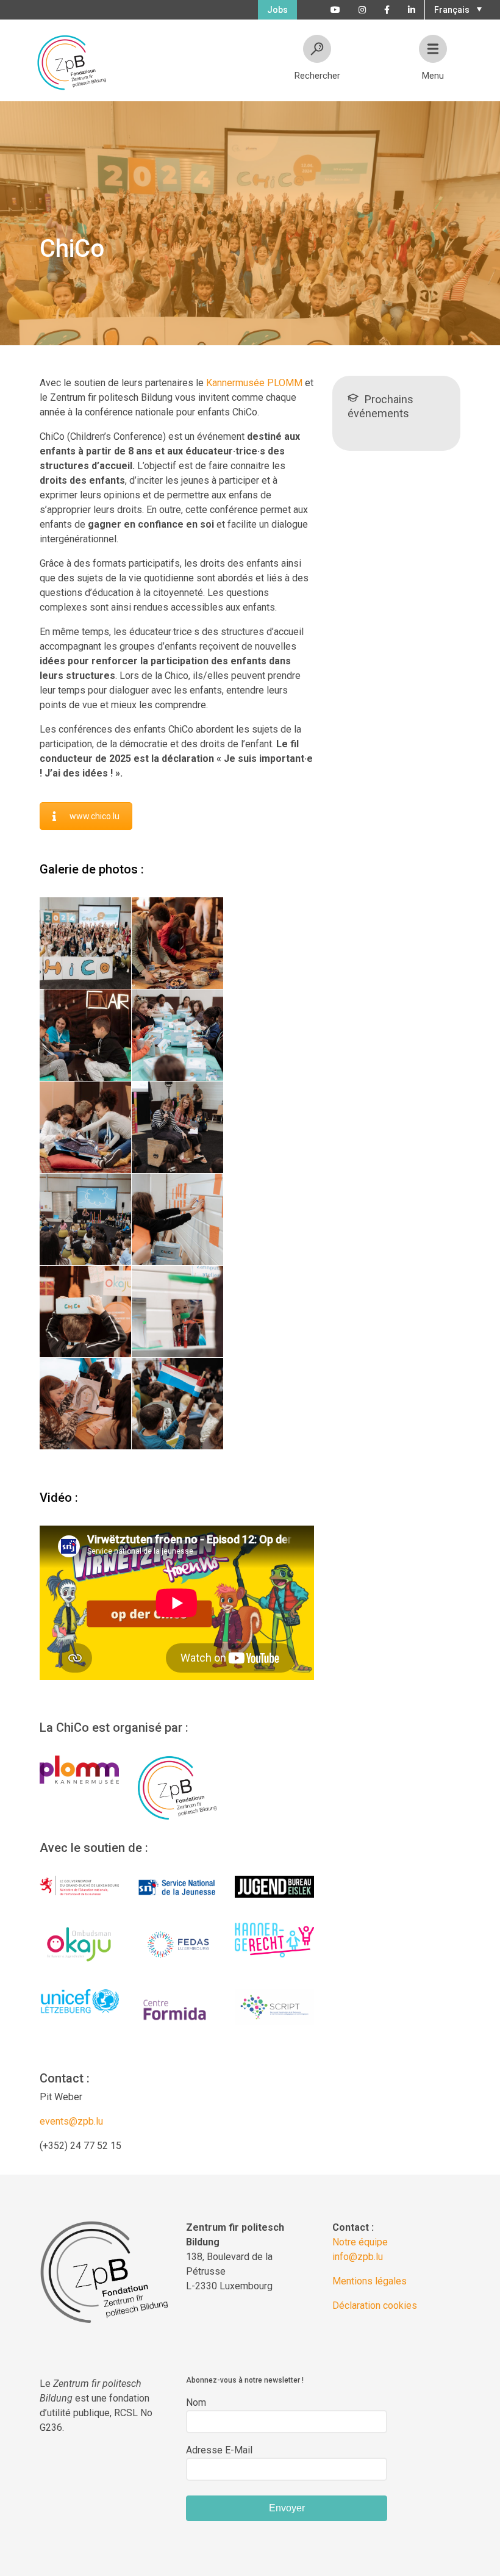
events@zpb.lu (71, 2121)
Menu (433, 76)
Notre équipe (360, 2242)
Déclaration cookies (375, 2305)
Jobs (277, 10)
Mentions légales (370, 2281)
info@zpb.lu (358, 2257)
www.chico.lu (95, 816)
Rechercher (317, 76)
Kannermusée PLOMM (254, 383)
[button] (456, 9)
